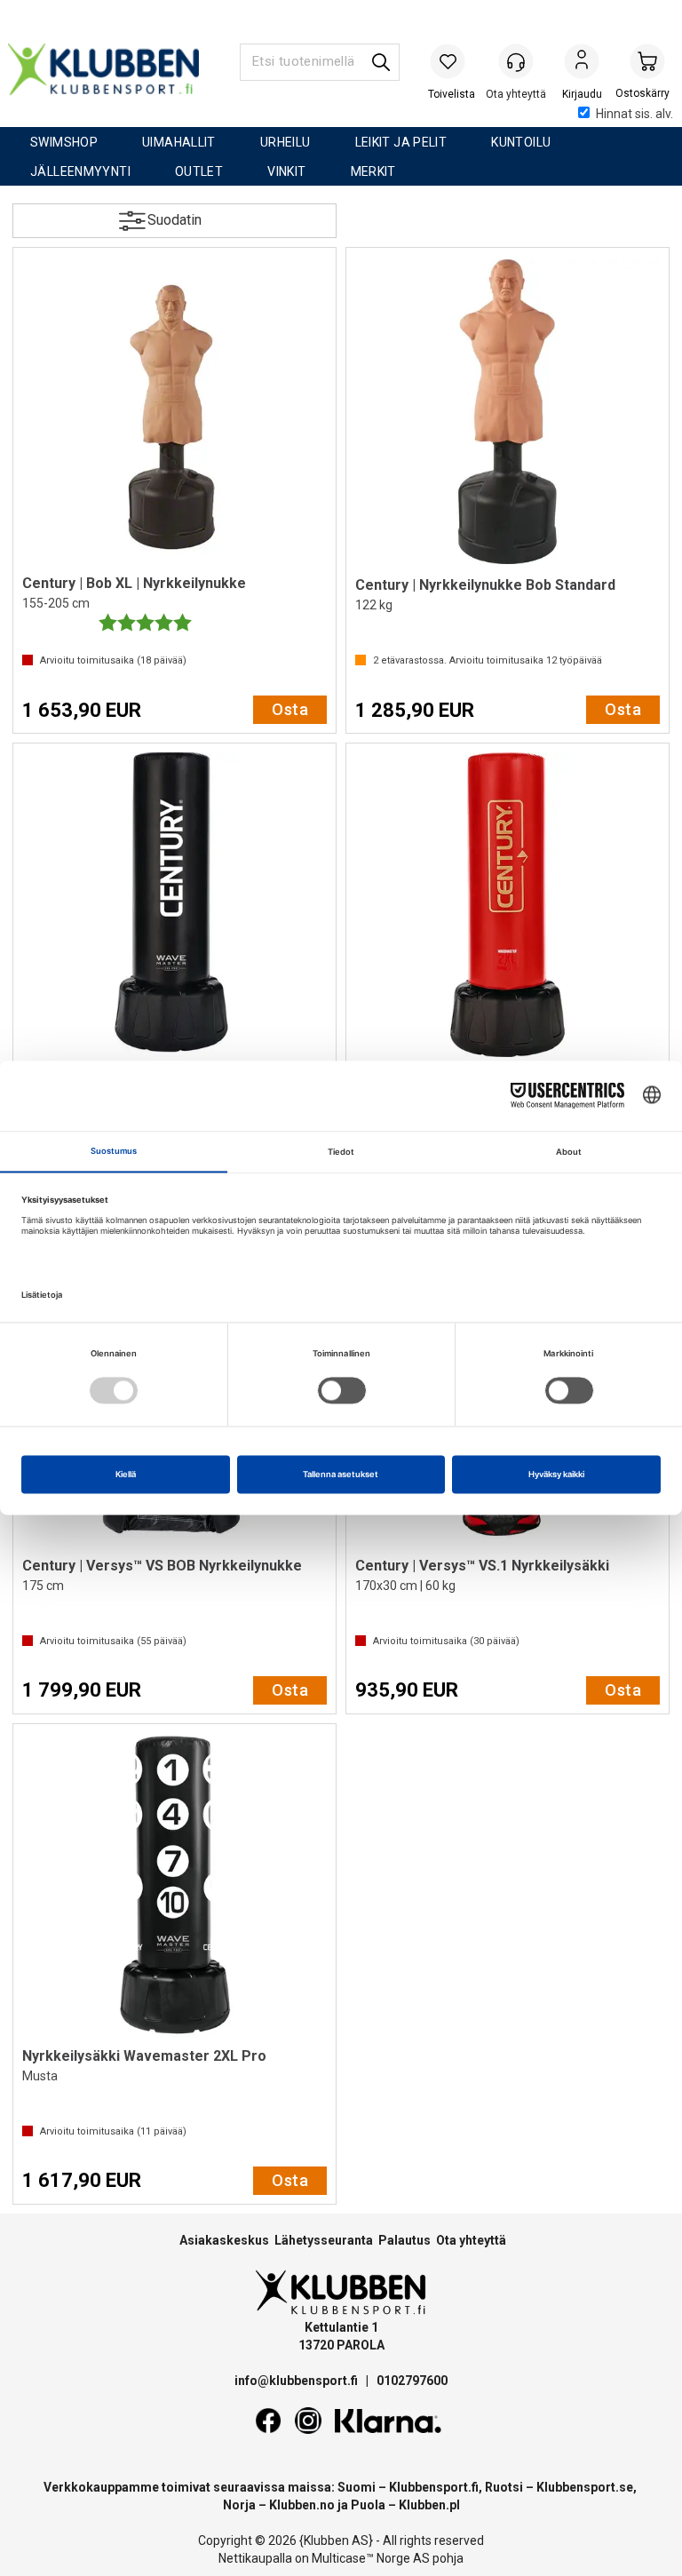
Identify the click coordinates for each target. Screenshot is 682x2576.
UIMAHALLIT (179, 142)
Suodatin (174, 220)
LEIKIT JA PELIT (401, 142)
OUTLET (199, 171)
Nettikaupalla (255, 2558)
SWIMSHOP (64, 142)
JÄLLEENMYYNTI (80, 171)
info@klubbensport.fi (297, 2381)
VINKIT (286, 171)
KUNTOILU (521, 142)
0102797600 (412, 2381)
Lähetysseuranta (324, 2240)
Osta (290, 709)
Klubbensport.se (585, 2487)
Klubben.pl (429, 2505)
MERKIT (373, 171)
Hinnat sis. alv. (634, 114)
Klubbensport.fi (434, 2487)
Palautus (404, 2240)
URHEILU (285, 142)
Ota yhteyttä (471, 2240)
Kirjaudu (582, 63)
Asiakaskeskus (224, 2240)
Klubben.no (302, 2505)
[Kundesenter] (516, 61)
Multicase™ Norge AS (371, 2558)
